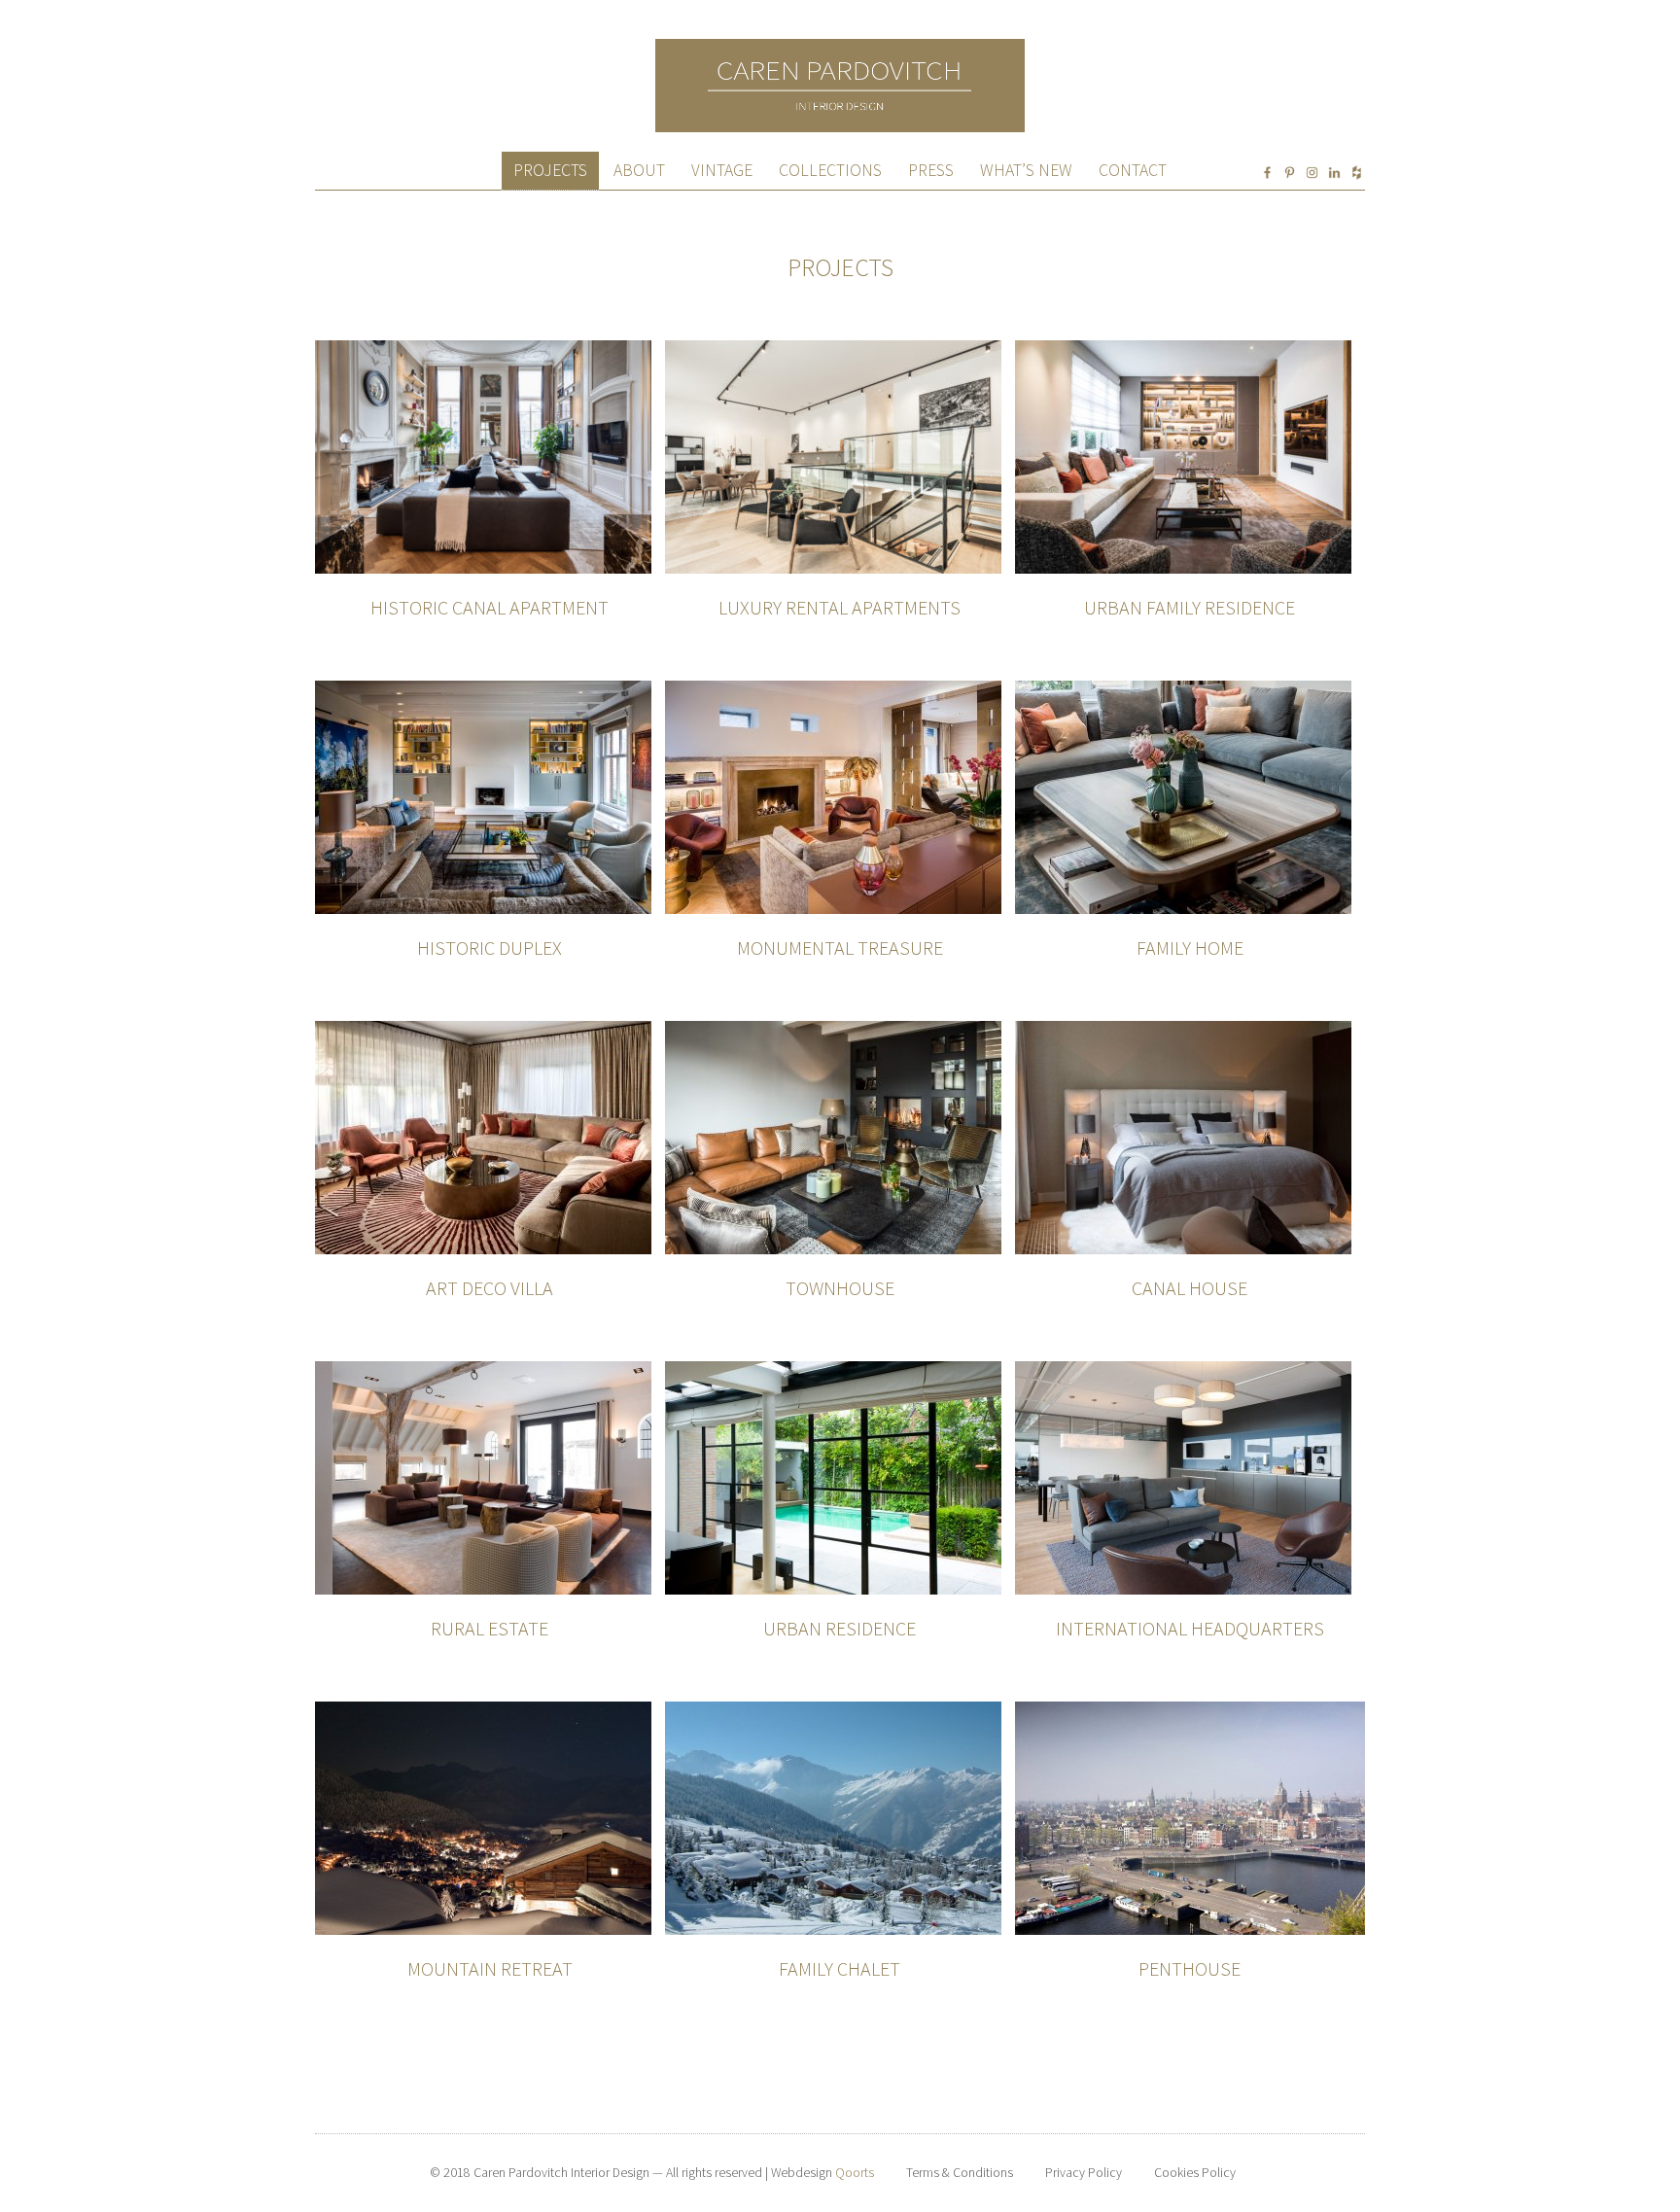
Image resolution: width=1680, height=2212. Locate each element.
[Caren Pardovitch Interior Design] (840, 47)
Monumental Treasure (840, 948)
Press (931, 170)
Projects (550, 170)
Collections (830, 170)
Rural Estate (490, 1628)
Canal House (1190, 1288)
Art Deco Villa (490, 1288)
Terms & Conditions (960, 2173)
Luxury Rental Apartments (840, 607)
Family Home (1190, 948)
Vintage (722, 170)
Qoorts (855, 2173)
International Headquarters (1190, 1628)
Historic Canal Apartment (490, 607)
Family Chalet (840, 1968)
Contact (1133, 170)
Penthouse (1190, 1968)
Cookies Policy (1195, 2173)
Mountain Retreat (490, 1968)
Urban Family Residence (1190, 607)
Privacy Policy (1084, 2173)
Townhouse (840, 1288)
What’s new (1026, 170)
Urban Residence (840, 1628)
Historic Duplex (490, 948)
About (639, 170)
